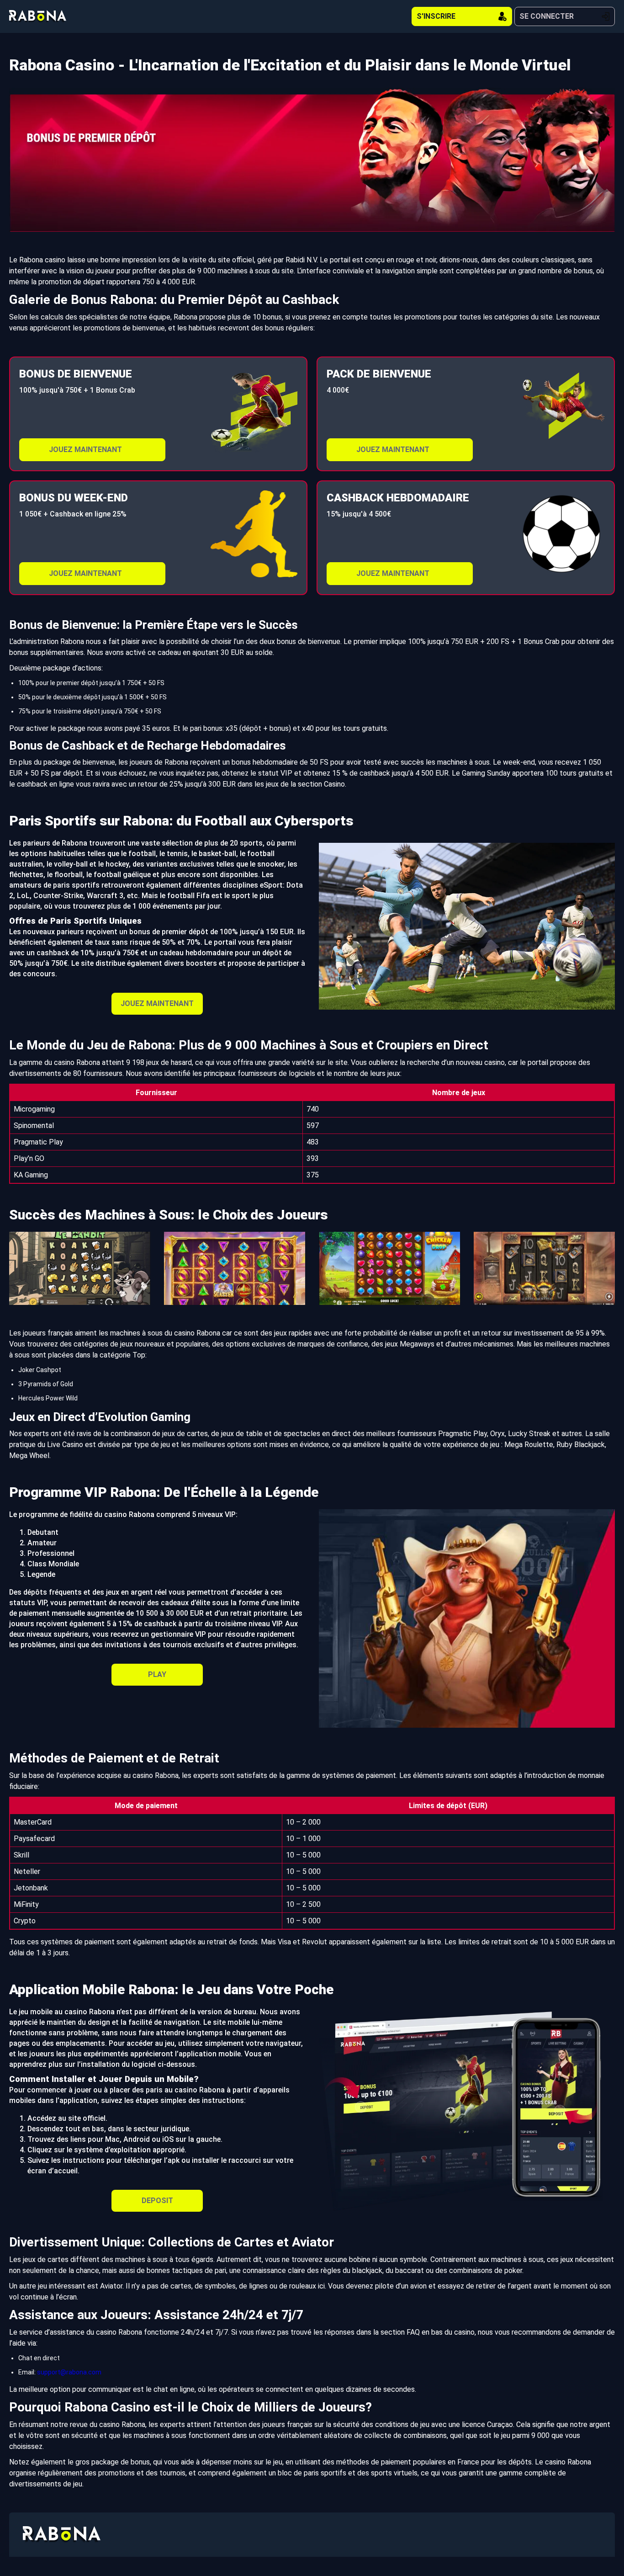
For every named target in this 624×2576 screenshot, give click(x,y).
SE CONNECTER (547, 16)
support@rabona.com (69, 2372)
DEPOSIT (157, 2201)
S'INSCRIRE (436, 16)
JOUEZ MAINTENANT (85, 450)
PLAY (157, 1674)
